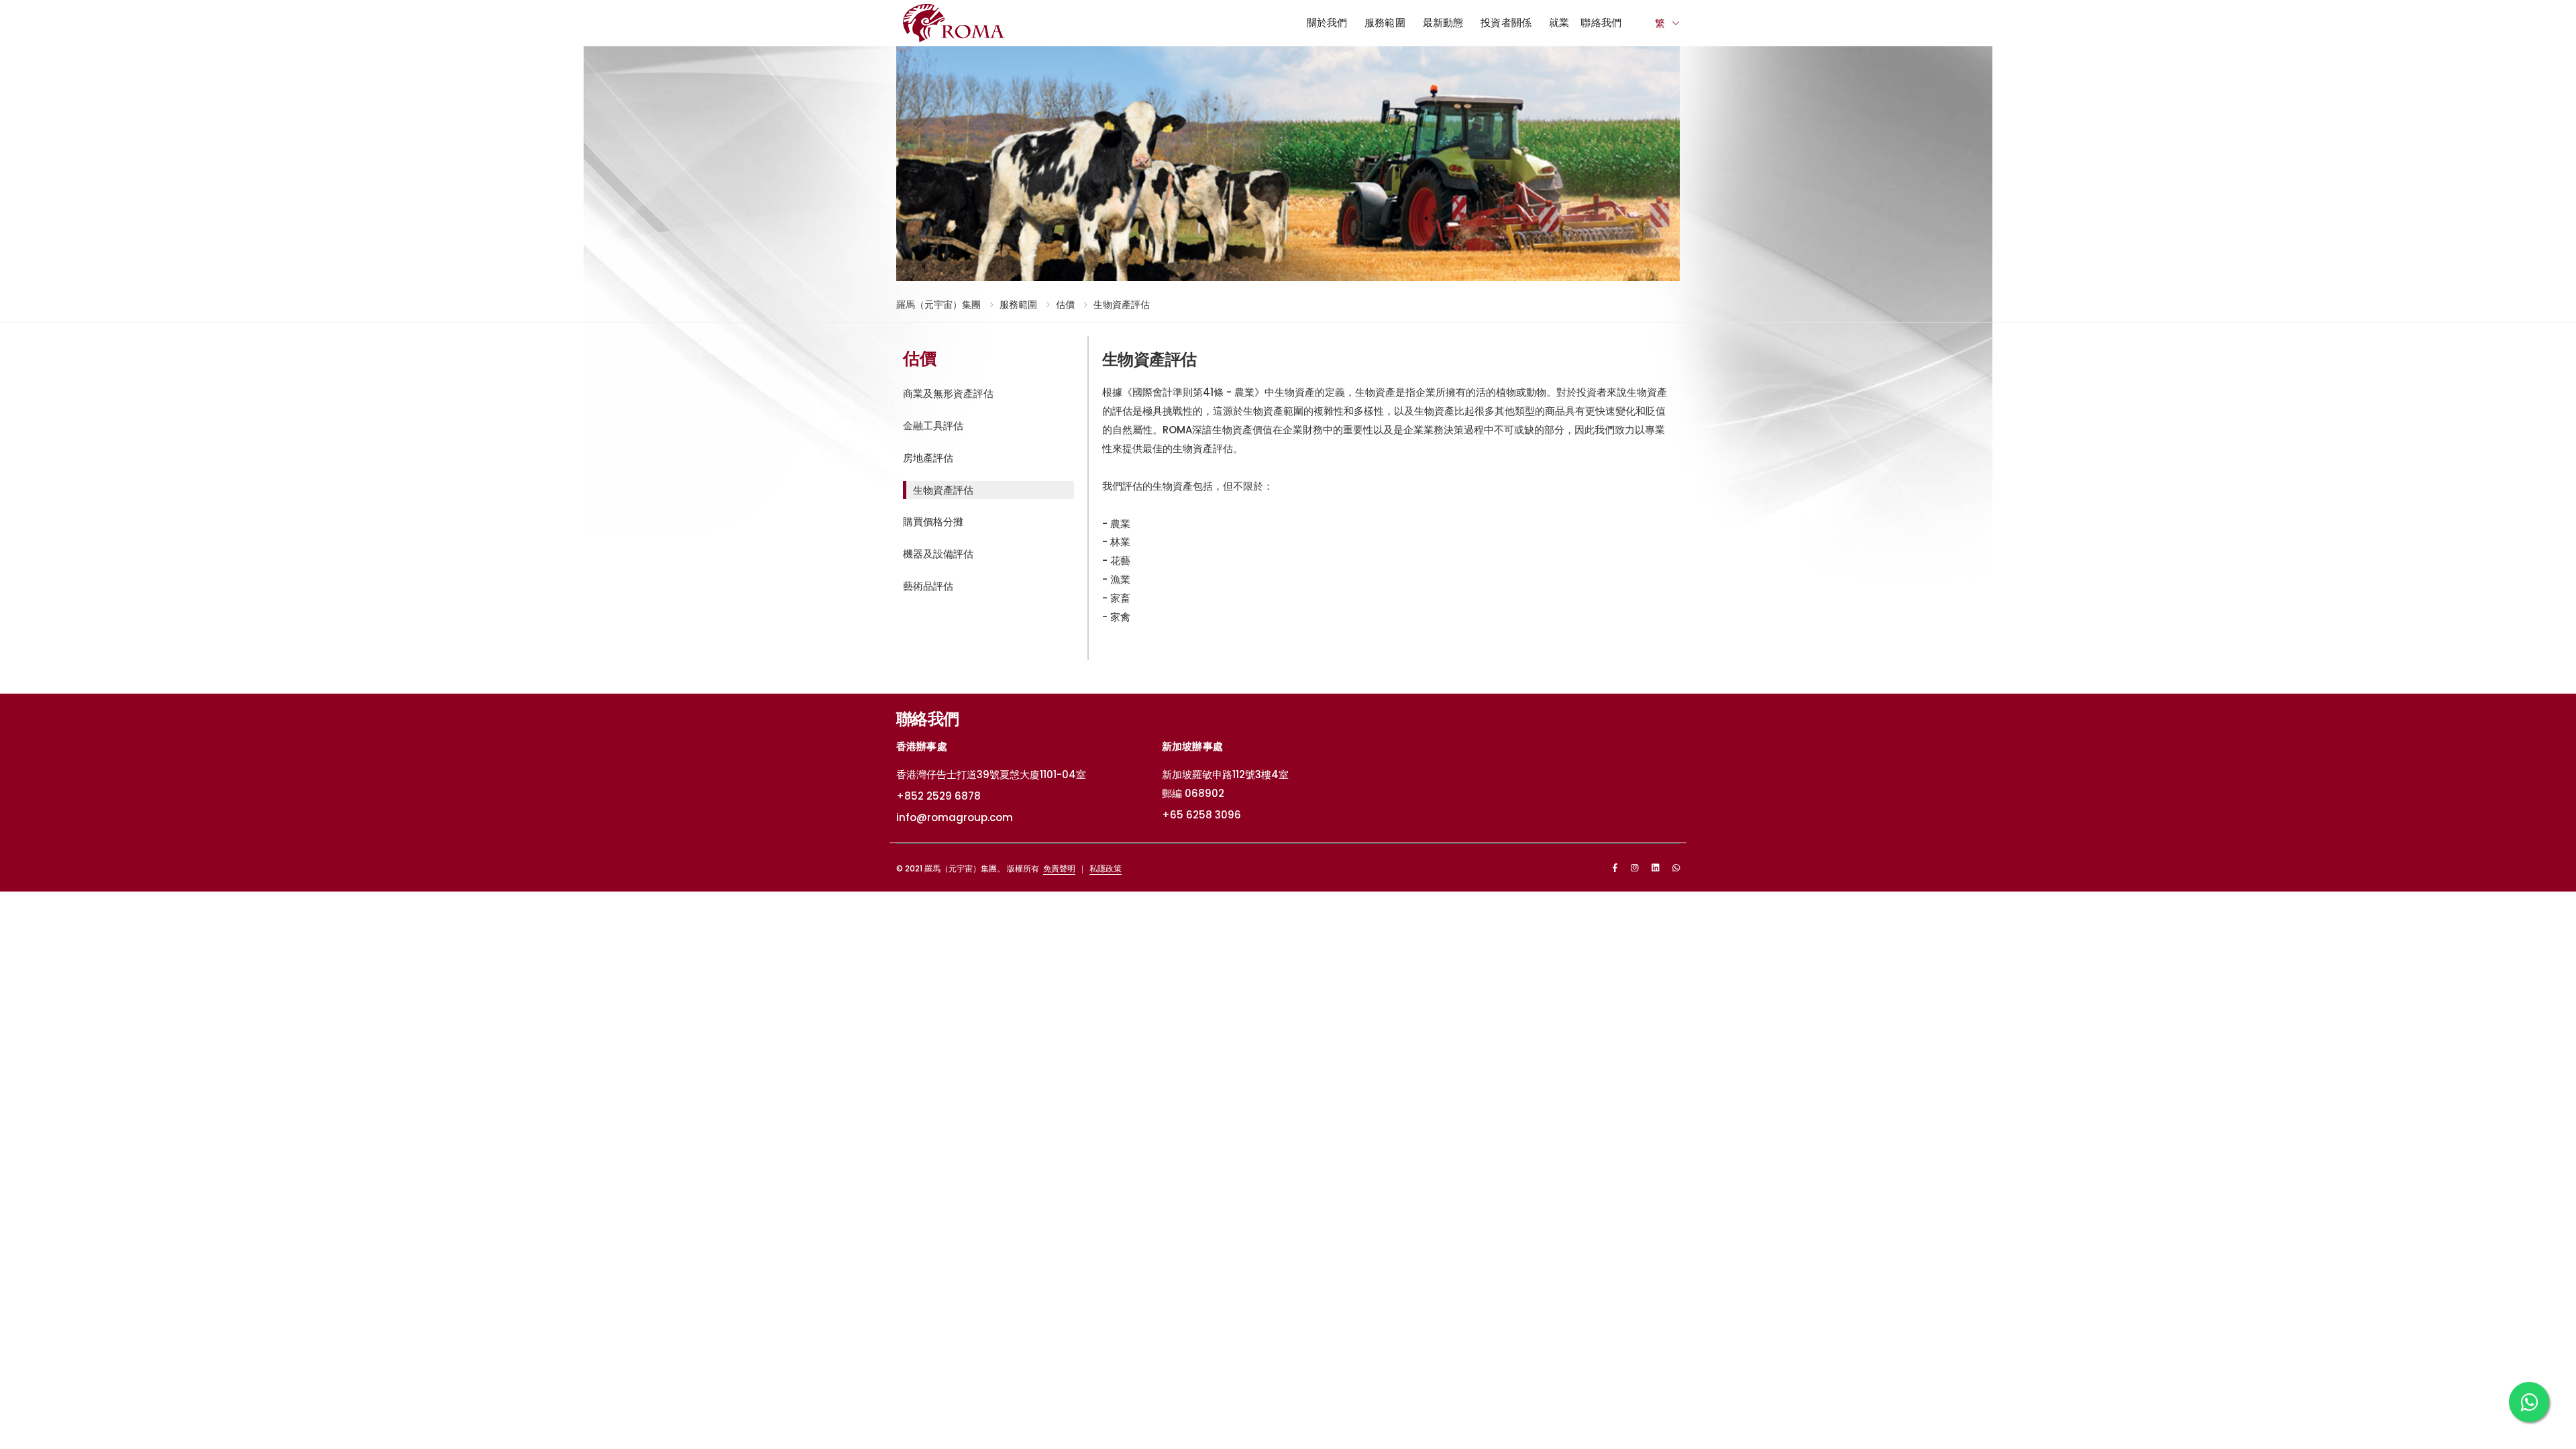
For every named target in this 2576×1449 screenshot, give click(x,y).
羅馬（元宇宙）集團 (938, 305)
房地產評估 (928, 458)
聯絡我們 (1601, 22)
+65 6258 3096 (1201, 815)
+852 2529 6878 (938, 796)
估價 (1065, 305)
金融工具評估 (933, 426)
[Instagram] (1634, 868)
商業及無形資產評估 (948, 393)
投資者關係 (1506, 22)
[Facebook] (1615, 868)
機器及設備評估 (938, 554)
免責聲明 (1059, 868)
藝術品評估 (928, 586)
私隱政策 (1106, 868)
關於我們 (1327, 22)
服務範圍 (1385, 22)
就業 (1559, 22)
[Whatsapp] (1676, 868)
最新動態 (1443, 22)
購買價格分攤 (933, 522)
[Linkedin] (1655, 868)
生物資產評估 (1122, 305)
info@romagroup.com (955, 817)
